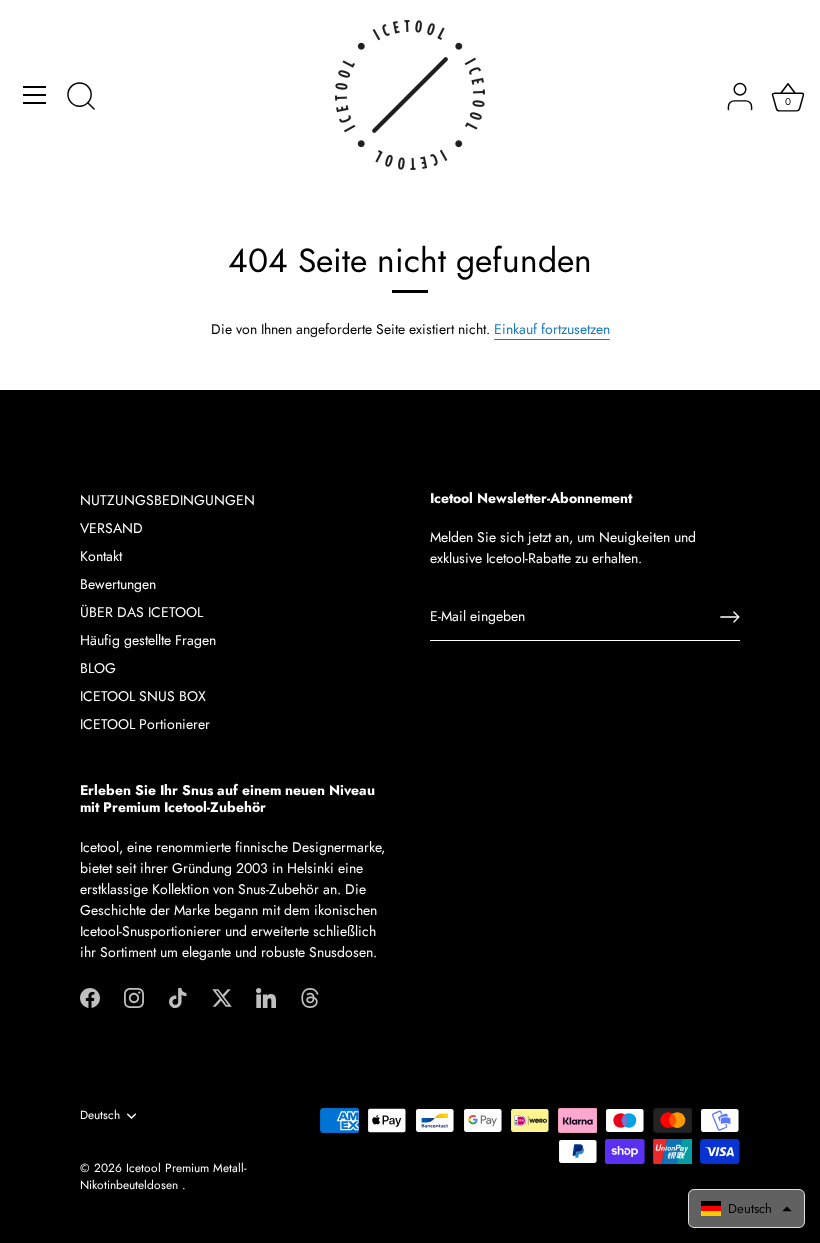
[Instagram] (134, 997)
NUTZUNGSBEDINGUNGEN (167, 500)
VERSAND (111, 528)
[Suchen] (81, 98)
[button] (746, 1208)
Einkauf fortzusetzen (552, 329)
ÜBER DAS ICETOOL (141, 612)
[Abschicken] (730, 617)
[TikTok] (178, 997)
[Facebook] (90, 997)
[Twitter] (222, 997)
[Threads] (310, 997)
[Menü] (35, 95)
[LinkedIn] (266, 997)
